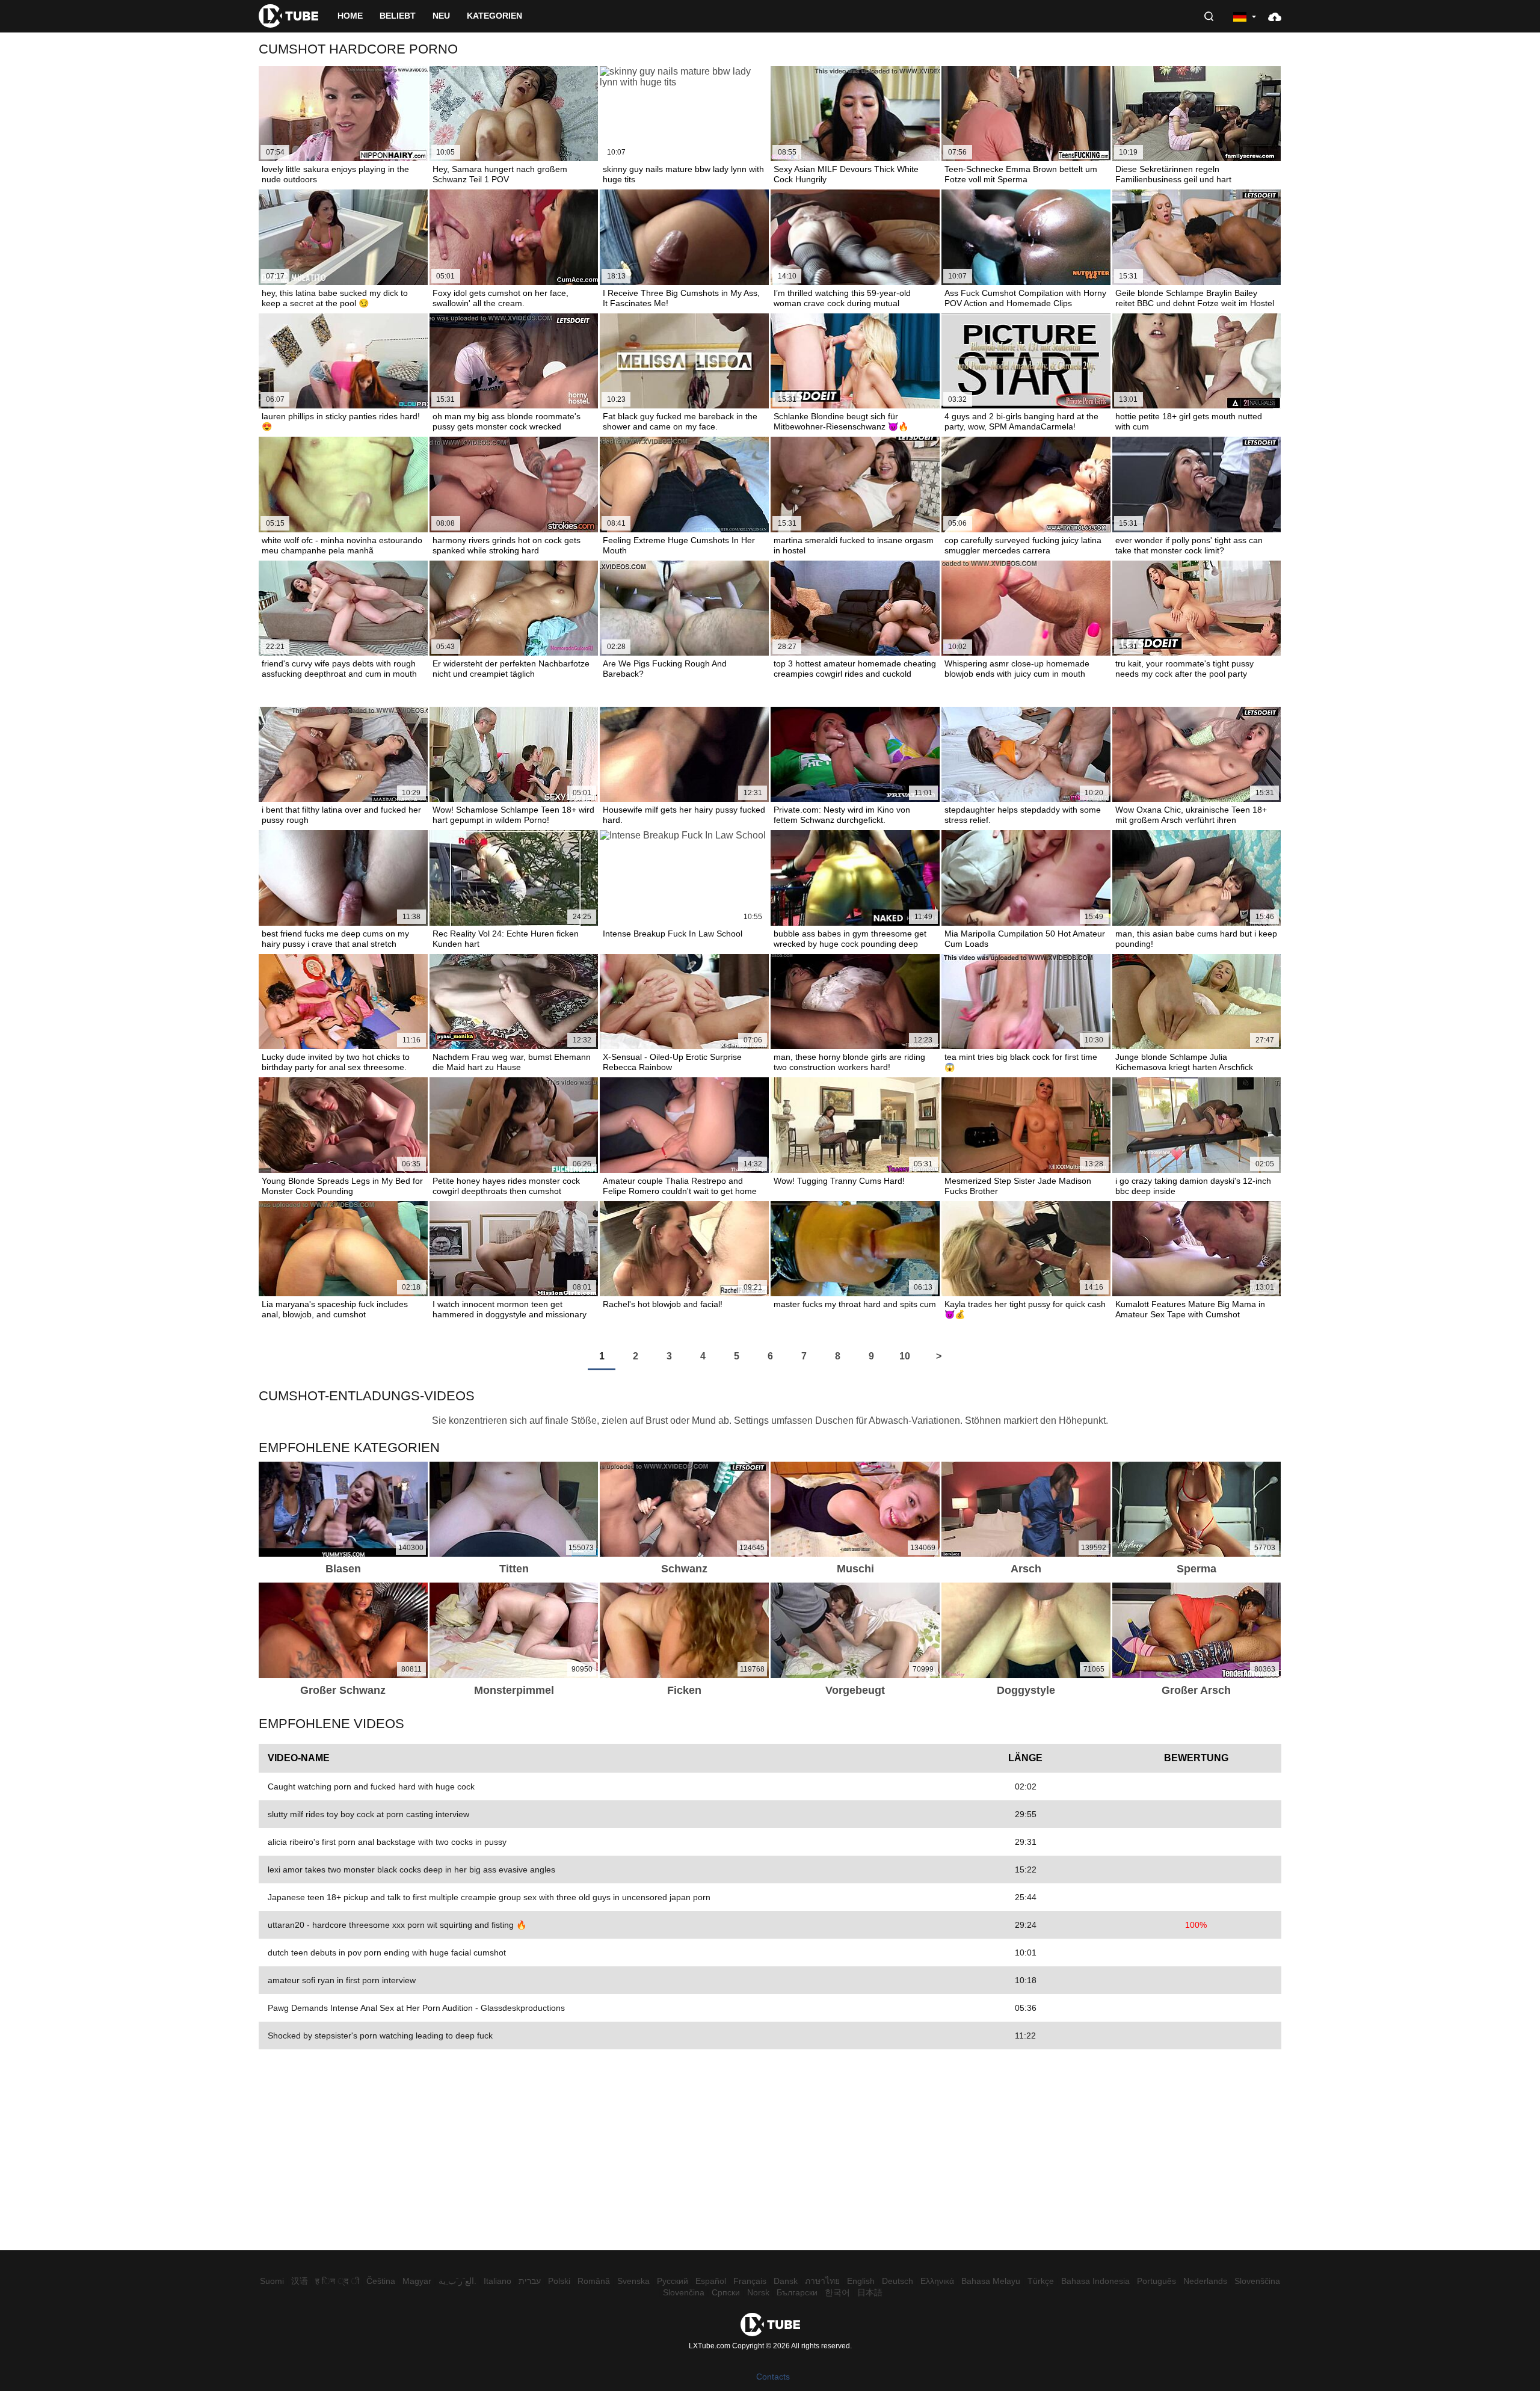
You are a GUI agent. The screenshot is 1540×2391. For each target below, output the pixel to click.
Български (797, 2292)
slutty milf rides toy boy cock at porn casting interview (368, 1814)
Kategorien (494, 16)
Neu (441, 16)
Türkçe (1041, 2281)
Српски (726, 2292)
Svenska (633, 2281)
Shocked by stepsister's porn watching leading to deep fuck (380, 2036)
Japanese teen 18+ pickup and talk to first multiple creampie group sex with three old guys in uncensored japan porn (489, 1897)
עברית (530, 2281)
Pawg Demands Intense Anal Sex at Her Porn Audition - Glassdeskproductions (416, 2008)
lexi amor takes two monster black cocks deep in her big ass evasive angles (411, 1869)
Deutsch (898, 2281)
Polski (559, 2281)
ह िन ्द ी (337, 2281)
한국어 (837, 2292)
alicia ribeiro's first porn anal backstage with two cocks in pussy (387, 1842)
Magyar (417, 2281)
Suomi (272, 2281)
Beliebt (398, 16)
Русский (673, 2281)
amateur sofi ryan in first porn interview (342, 1980)
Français (750, 2281)
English (861, 2281)
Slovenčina (684, 2292)
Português (1157, 2281)
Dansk (786, 2281)
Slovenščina (1257, 2281)
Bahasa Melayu (991, 2281)
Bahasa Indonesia (1095, 2281)
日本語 (870, 2292)
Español (711, 2281)
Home (350, 16)
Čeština (381, 2281)
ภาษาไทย (822, 2281)
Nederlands (1205, 2281)
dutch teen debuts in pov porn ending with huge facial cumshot (387, 1952)
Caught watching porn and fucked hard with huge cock (371, 1786)
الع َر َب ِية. (457, 2281)
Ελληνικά (937, 2281)
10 (905, 1356)
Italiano (497, 2281)
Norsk (758, 2292)
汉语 (300, 2281)
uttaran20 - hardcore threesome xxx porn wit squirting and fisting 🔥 (397, 1925)
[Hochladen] (1275, 16)
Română (594, 2281)
